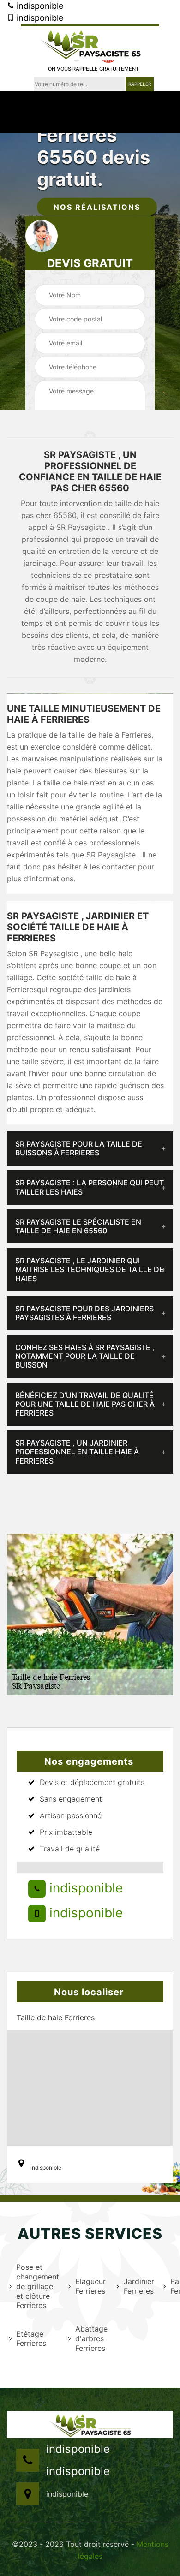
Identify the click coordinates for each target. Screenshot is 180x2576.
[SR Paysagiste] (90, 42)
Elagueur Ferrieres (90, 2286)
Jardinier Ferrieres (138, 2286)
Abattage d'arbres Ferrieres (90, 2338)
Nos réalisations (97, 207)
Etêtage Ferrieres (31, 2339)
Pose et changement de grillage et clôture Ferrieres (36, 2286)
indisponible (39, 6)
